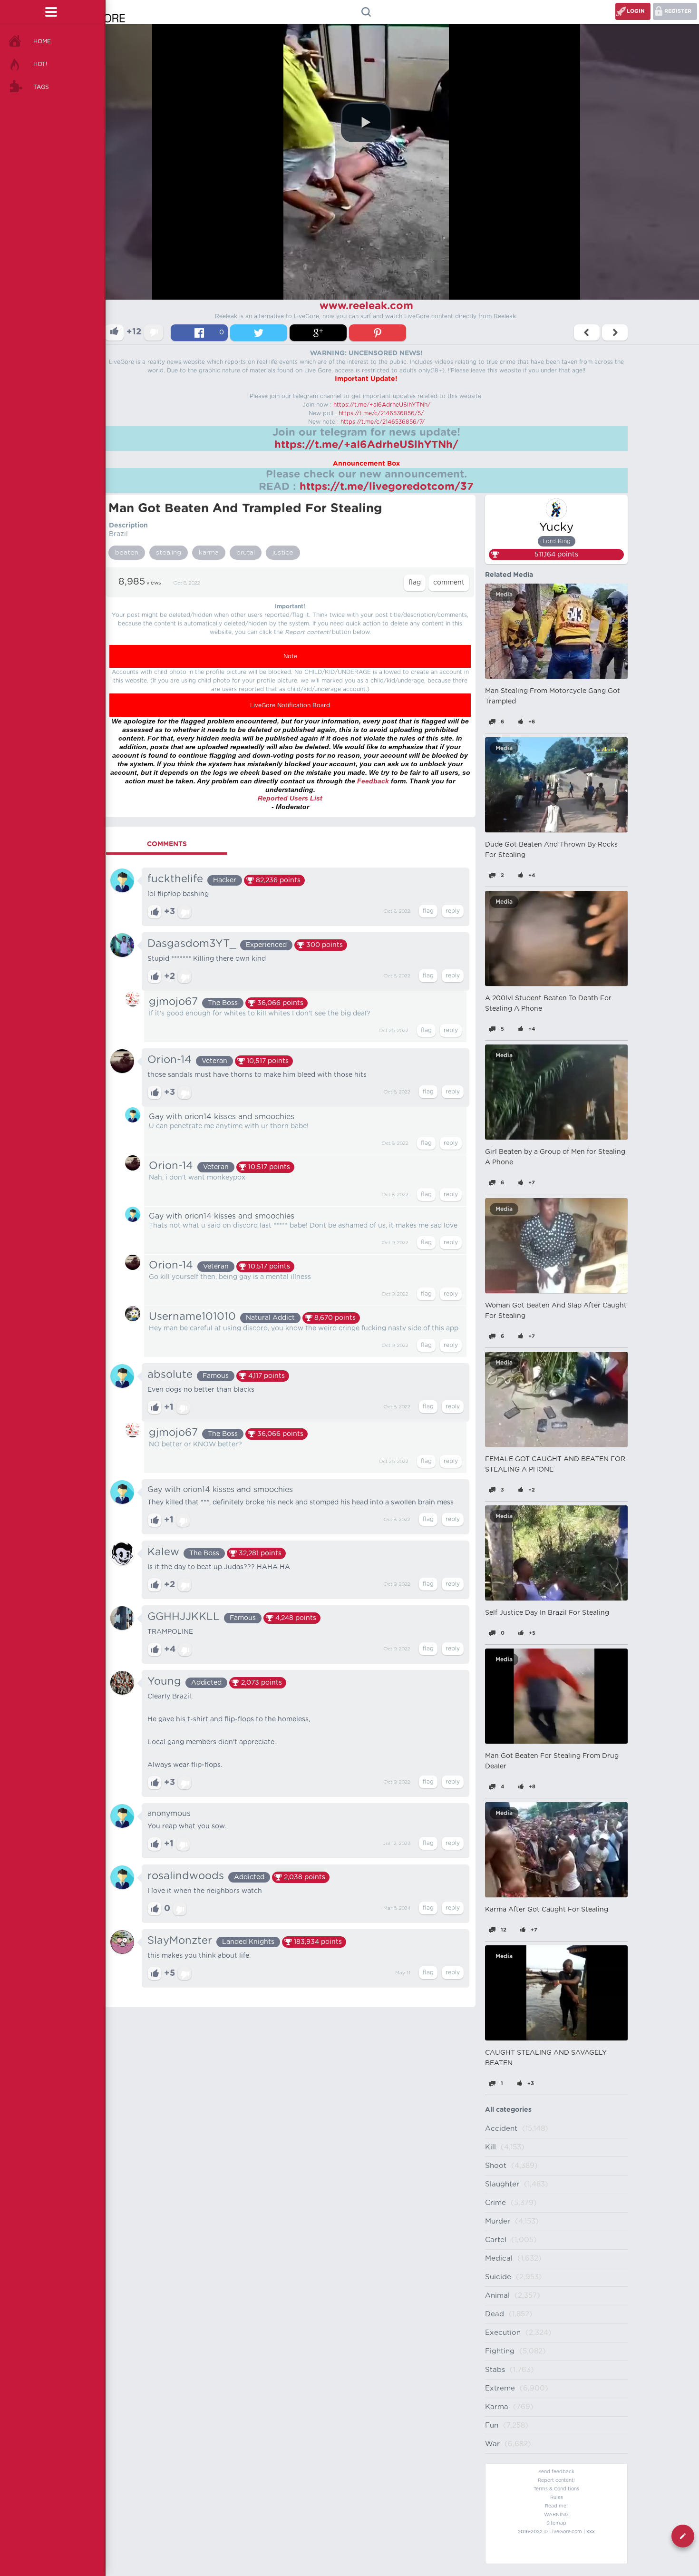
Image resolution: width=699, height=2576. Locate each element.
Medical (499, 2259)
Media (504, 595)
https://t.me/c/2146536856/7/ (383, 422)
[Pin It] (378, 333)
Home (42, 41)
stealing (169, 553)
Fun (492, 2425)
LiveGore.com (566, 2532)
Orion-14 (170, 1060)
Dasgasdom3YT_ (192, 944)
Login (636, 11)
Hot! (40, 64)
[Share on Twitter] (259, 333)
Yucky (556, 527)
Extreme (500, 2388)
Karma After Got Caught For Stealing (547, 1910)
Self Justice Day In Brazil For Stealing (547, 1613)
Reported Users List (290, 798)
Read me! (556, 2506)
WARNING (556, 2515)
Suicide (498, 2277)
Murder (498, 2221)
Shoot (496, 2166)
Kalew (163, 1552)
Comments (167, 844)
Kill (490, 2147)
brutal (246, 553)
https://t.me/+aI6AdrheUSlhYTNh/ (382, 405)
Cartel (496, 2240)
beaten (127, 553)
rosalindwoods (186, 1876)
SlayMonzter (180, 1941)
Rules (557, 2498)
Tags (41, 87)
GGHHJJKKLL (184, 1617)
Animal (497, 2296)
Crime (495, 2203)
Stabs (495, 2370)
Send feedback (556, 2472)
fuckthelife (175, 879)
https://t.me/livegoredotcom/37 (387, 487)
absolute (170, 1375)
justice (283, 553)
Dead (495, 2314)
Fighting (500, 2351)
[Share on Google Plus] (318, 333)
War (492, 2444)
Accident (501, 2129)
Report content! (556, 2480)
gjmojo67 (173, 1002)
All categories (508, 2110)
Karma (497, 2407)
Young (164, 1681)
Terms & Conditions (556, 2489)
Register (678, 11)
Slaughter (502, 2184)
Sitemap (556, 2523)
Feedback (373, 781)
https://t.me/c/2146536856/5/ (381, 413)
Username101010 (192, 1317)
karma (209, 553)
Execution (503, 2333)
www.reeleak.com (366, 306)
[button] (366, 122)
